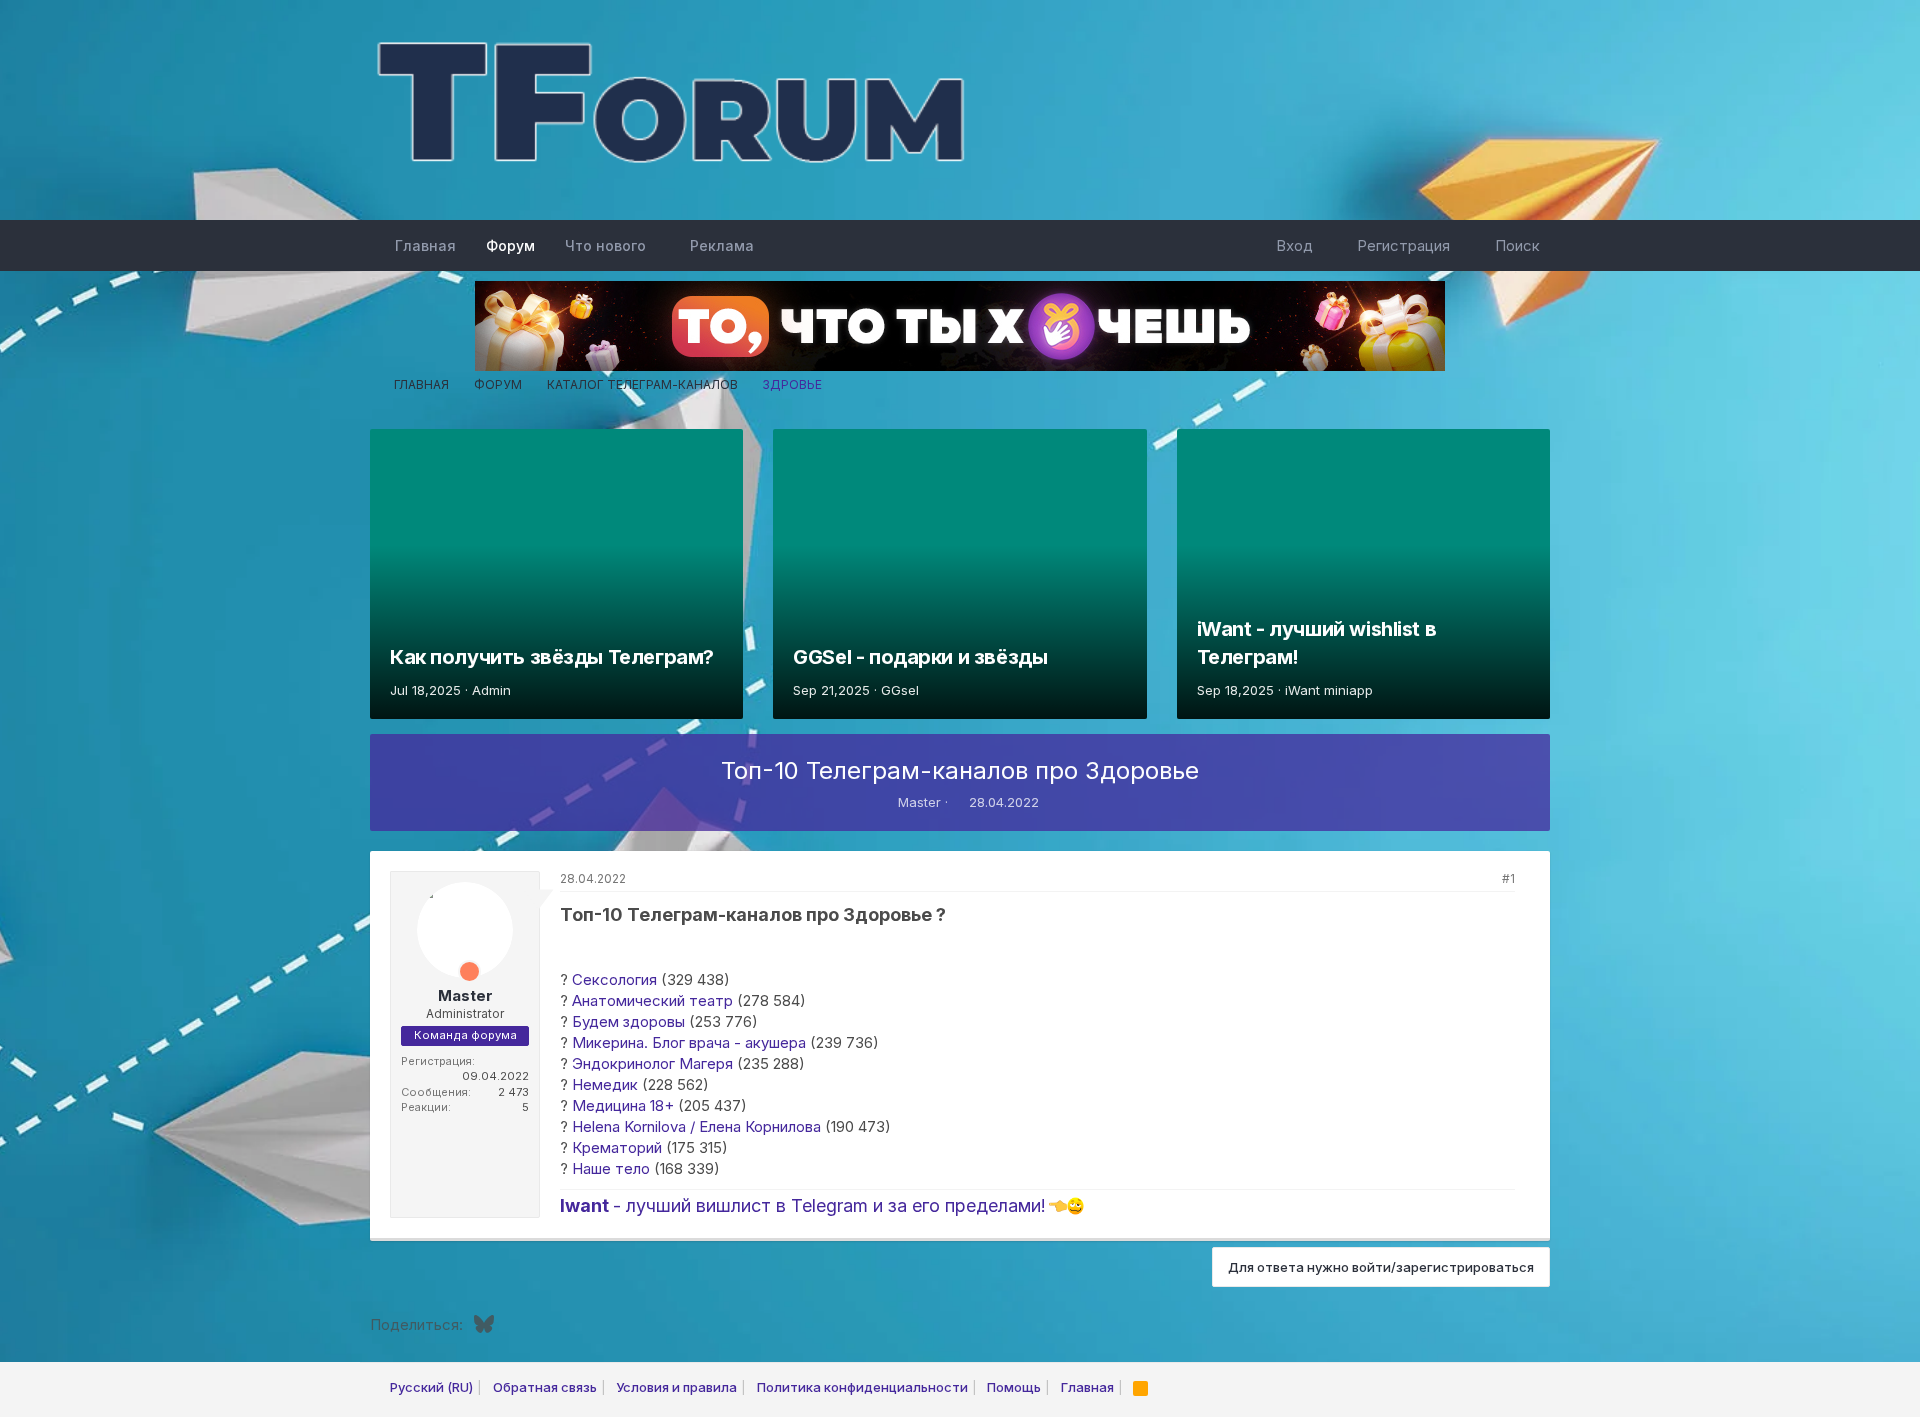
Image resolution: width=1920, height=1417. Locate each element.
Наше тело (611, 1168)
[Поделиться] (1482, 879)
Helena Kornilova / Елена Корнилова (696, 1126)
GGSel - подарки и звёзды (920, 657)
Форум (510, 245)
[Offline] (430, 898)
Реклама (722, 245)
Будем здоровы (628, 1021)
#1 (1508, 878)
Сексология (614, 979)
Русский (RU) (430, 1387)
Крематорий (617, 1147)
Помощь (1014, 1387)
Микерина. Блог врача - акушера (689, 1042)
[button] (661, 246)
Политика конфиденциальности (862, 1387)
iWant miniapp (1329, 690)
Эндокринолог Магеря (652, 1063)
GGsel (900, 690)
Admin (491, 690)
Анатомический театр (652, 1000)
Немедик (605, 1084)
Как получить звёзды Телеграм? (552, 657)
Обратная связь (545, 1387)
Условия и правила (676, 1387)
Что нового (605, 245)
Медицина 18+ (623, 1105)
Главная (425, 245)
